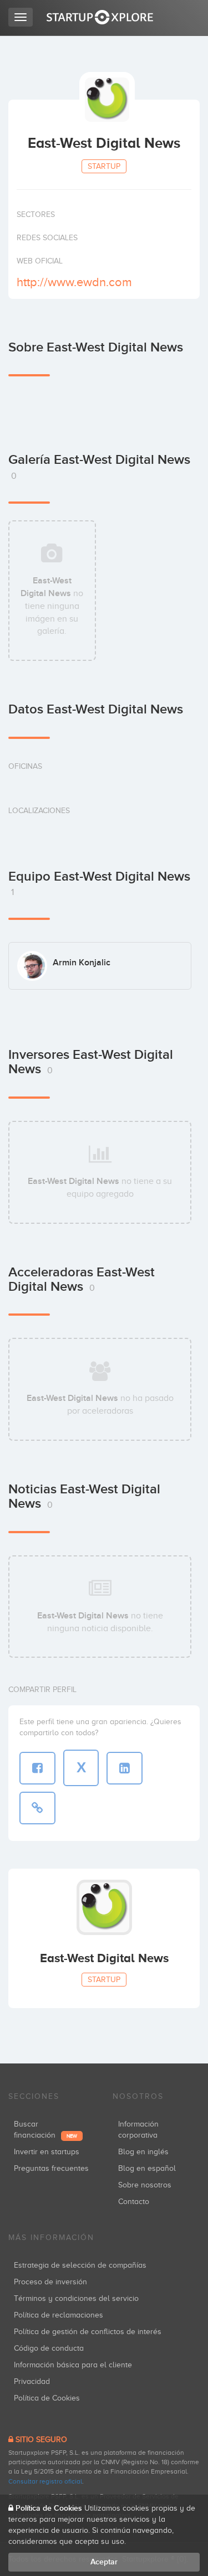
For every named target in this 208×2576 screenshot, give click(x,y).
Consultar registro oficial (45, 2481)
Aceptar (104, 2562)
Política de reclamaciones (59, 2315)
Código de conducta (49, 2348)
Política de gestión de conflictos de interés (88, 2332)
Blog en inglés (143, 2152)
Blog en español (147, 2168)
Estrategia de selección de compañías (80, 2265)
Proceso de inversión (50, 2282)
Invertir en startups (47, 2152)
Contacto (134, 2202)
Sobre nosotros (145, 2185)
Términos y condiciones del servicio (76, 2298)
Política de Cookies (47, 2398)
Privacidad (32, 2381)
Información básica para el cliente (73, 2365)
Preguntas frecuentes (51, 2168)
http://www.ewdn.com (74, 282)
